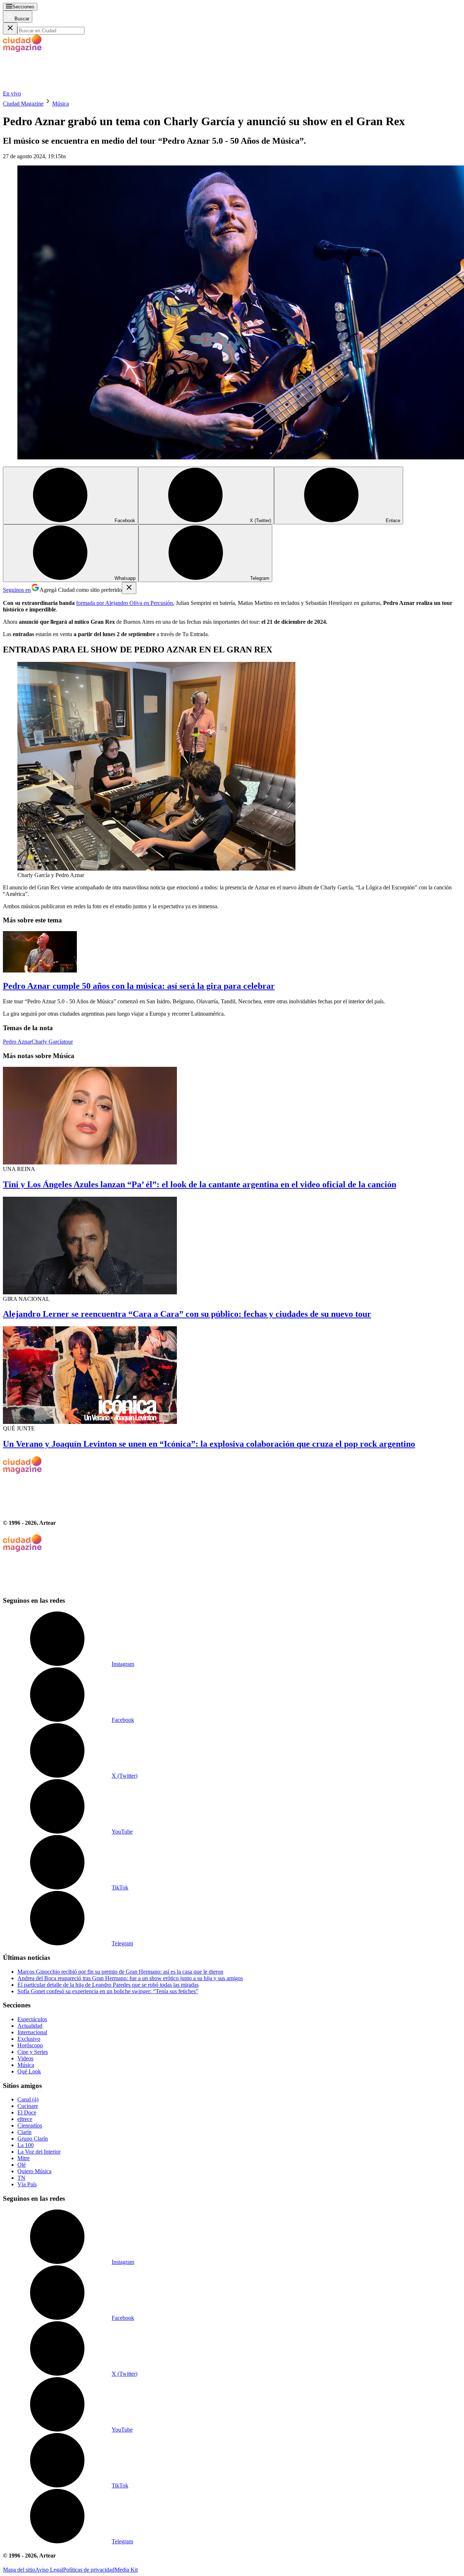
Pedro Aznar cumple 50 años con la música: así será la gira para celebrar (139, 986)
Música (61, 104)
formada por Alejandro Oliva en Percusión (125, 603)
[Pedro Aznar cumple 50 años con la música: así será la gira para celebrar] (232, 953)
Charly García (48, 1042)
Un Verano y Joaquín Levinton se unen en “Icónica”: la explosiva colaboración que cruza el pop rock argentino (209, 1444)
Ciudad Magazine (23, 104)
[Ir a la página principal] (57, 87)
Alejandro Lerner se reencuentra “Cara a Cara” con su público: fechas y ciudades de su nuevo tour (187, 1314)
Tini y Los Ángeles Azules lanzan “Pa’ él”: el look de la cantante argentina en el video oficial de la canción (200, 1184)
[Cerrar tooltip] (129, 588)
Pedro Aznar (17, 1042)
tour (68, 1042)
